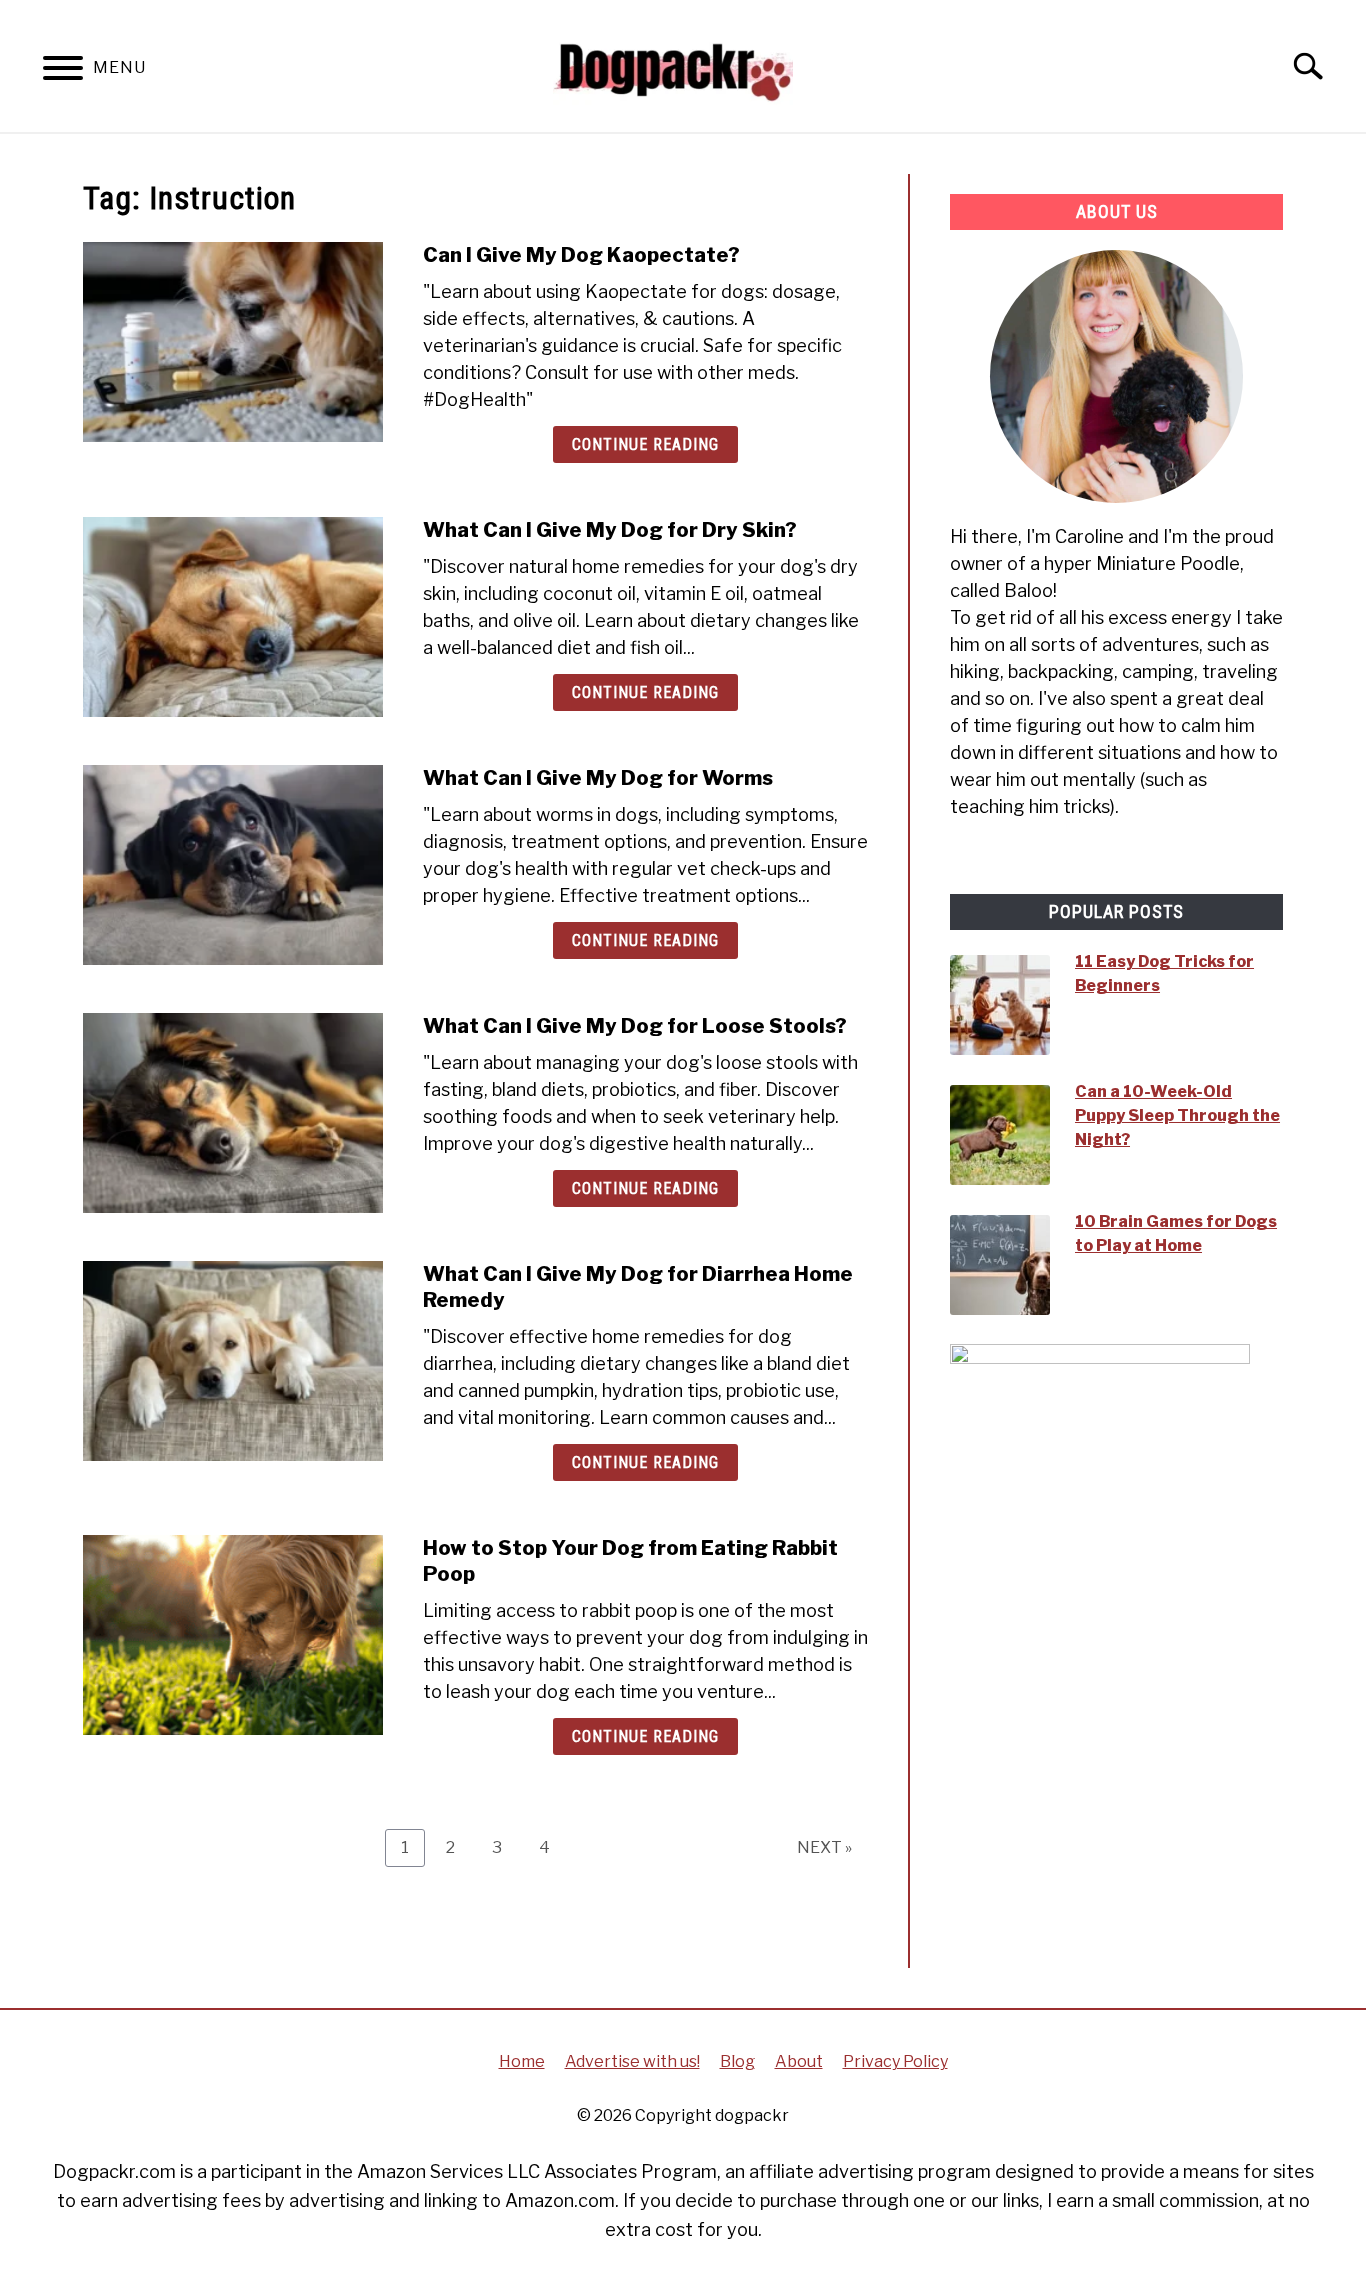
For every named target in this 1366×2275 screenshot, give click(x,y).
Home (522, 2061)
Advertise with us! (632, 2061)
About (799, 2061)
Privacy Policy (895, 2061)
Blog (737, 2061)
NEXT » (824, 1847)
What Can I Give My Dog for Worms (598, 778)
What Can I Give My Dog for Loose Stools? (635, 1026)
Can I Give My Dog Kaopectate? (581, 255)
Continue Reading (645, 444)
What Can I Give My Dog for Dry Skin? (610, 530)
